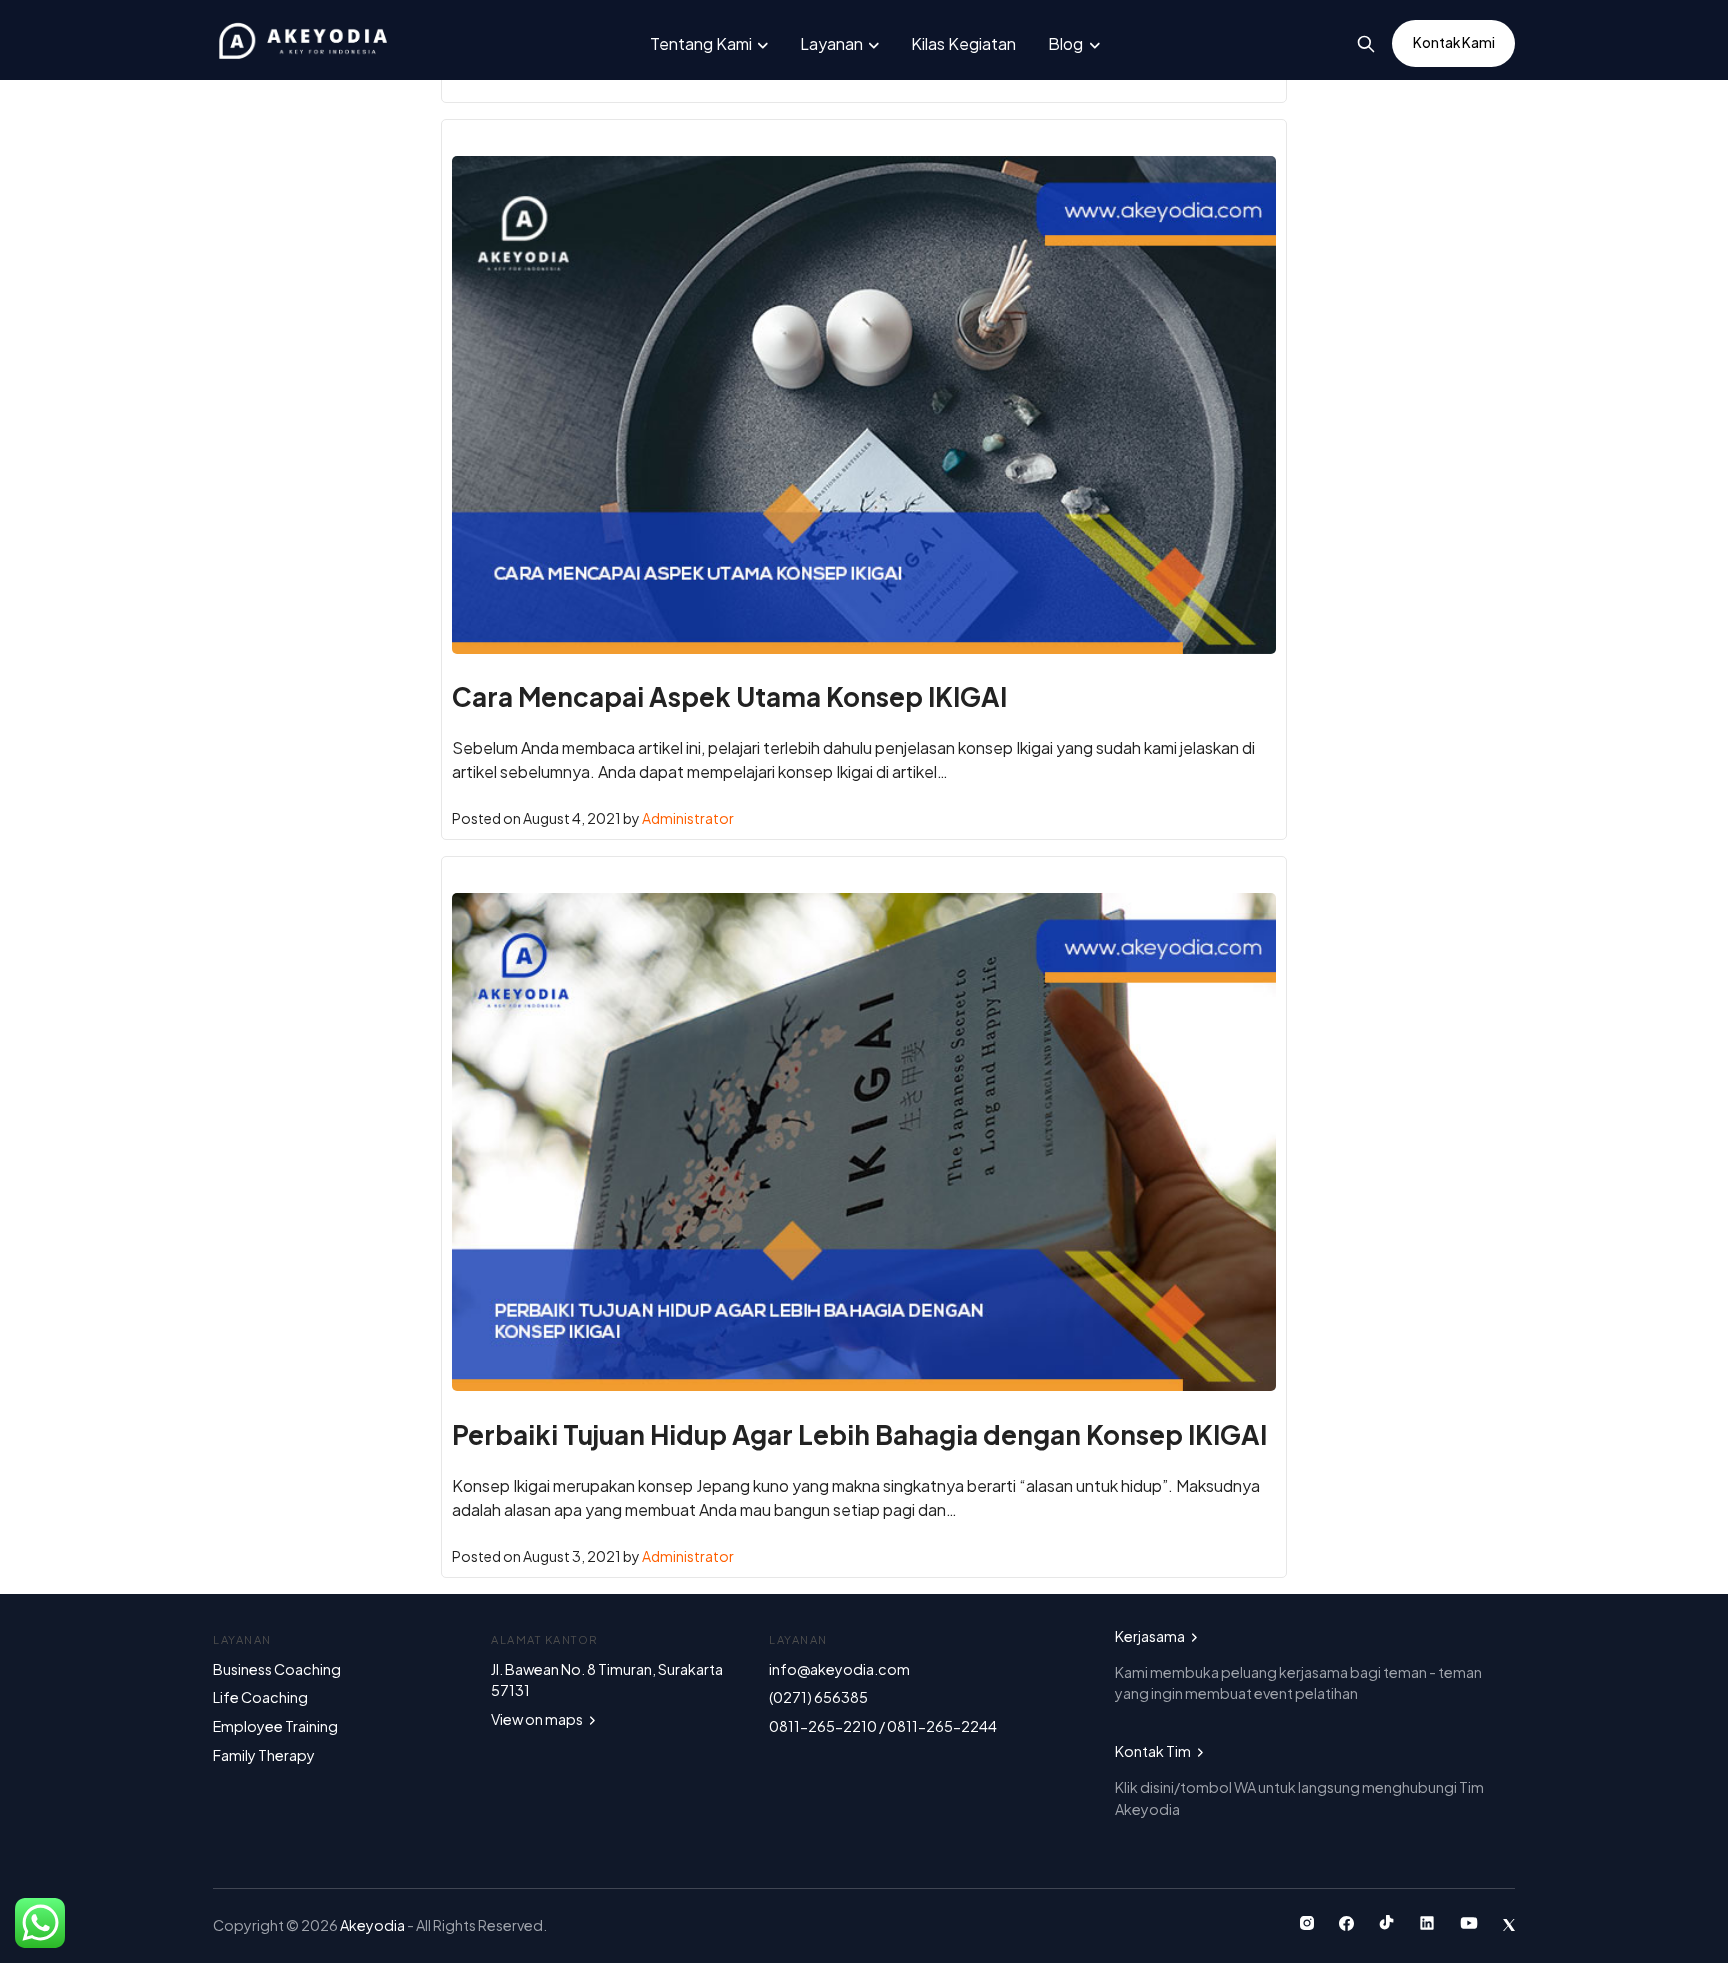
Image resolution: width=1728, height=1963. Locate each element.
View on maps (538, 1719)
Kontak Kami (1454, 42)
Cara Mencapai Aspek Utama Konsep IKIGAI (729, 696)
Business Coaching (277, 1669)
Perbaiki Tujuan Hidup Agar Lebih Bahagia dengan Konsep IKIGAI (859, 1434)
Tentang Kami (701, 43)
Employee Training (275, 1726)
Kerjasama (1151, 1636)
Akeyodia (373, 1925)
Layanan (831, 43)
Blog (1065, 43)
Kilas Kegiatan (963, 43)
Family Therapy (264, 1755)
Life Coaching (260, 1697)
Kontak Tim (1154, 1751)
